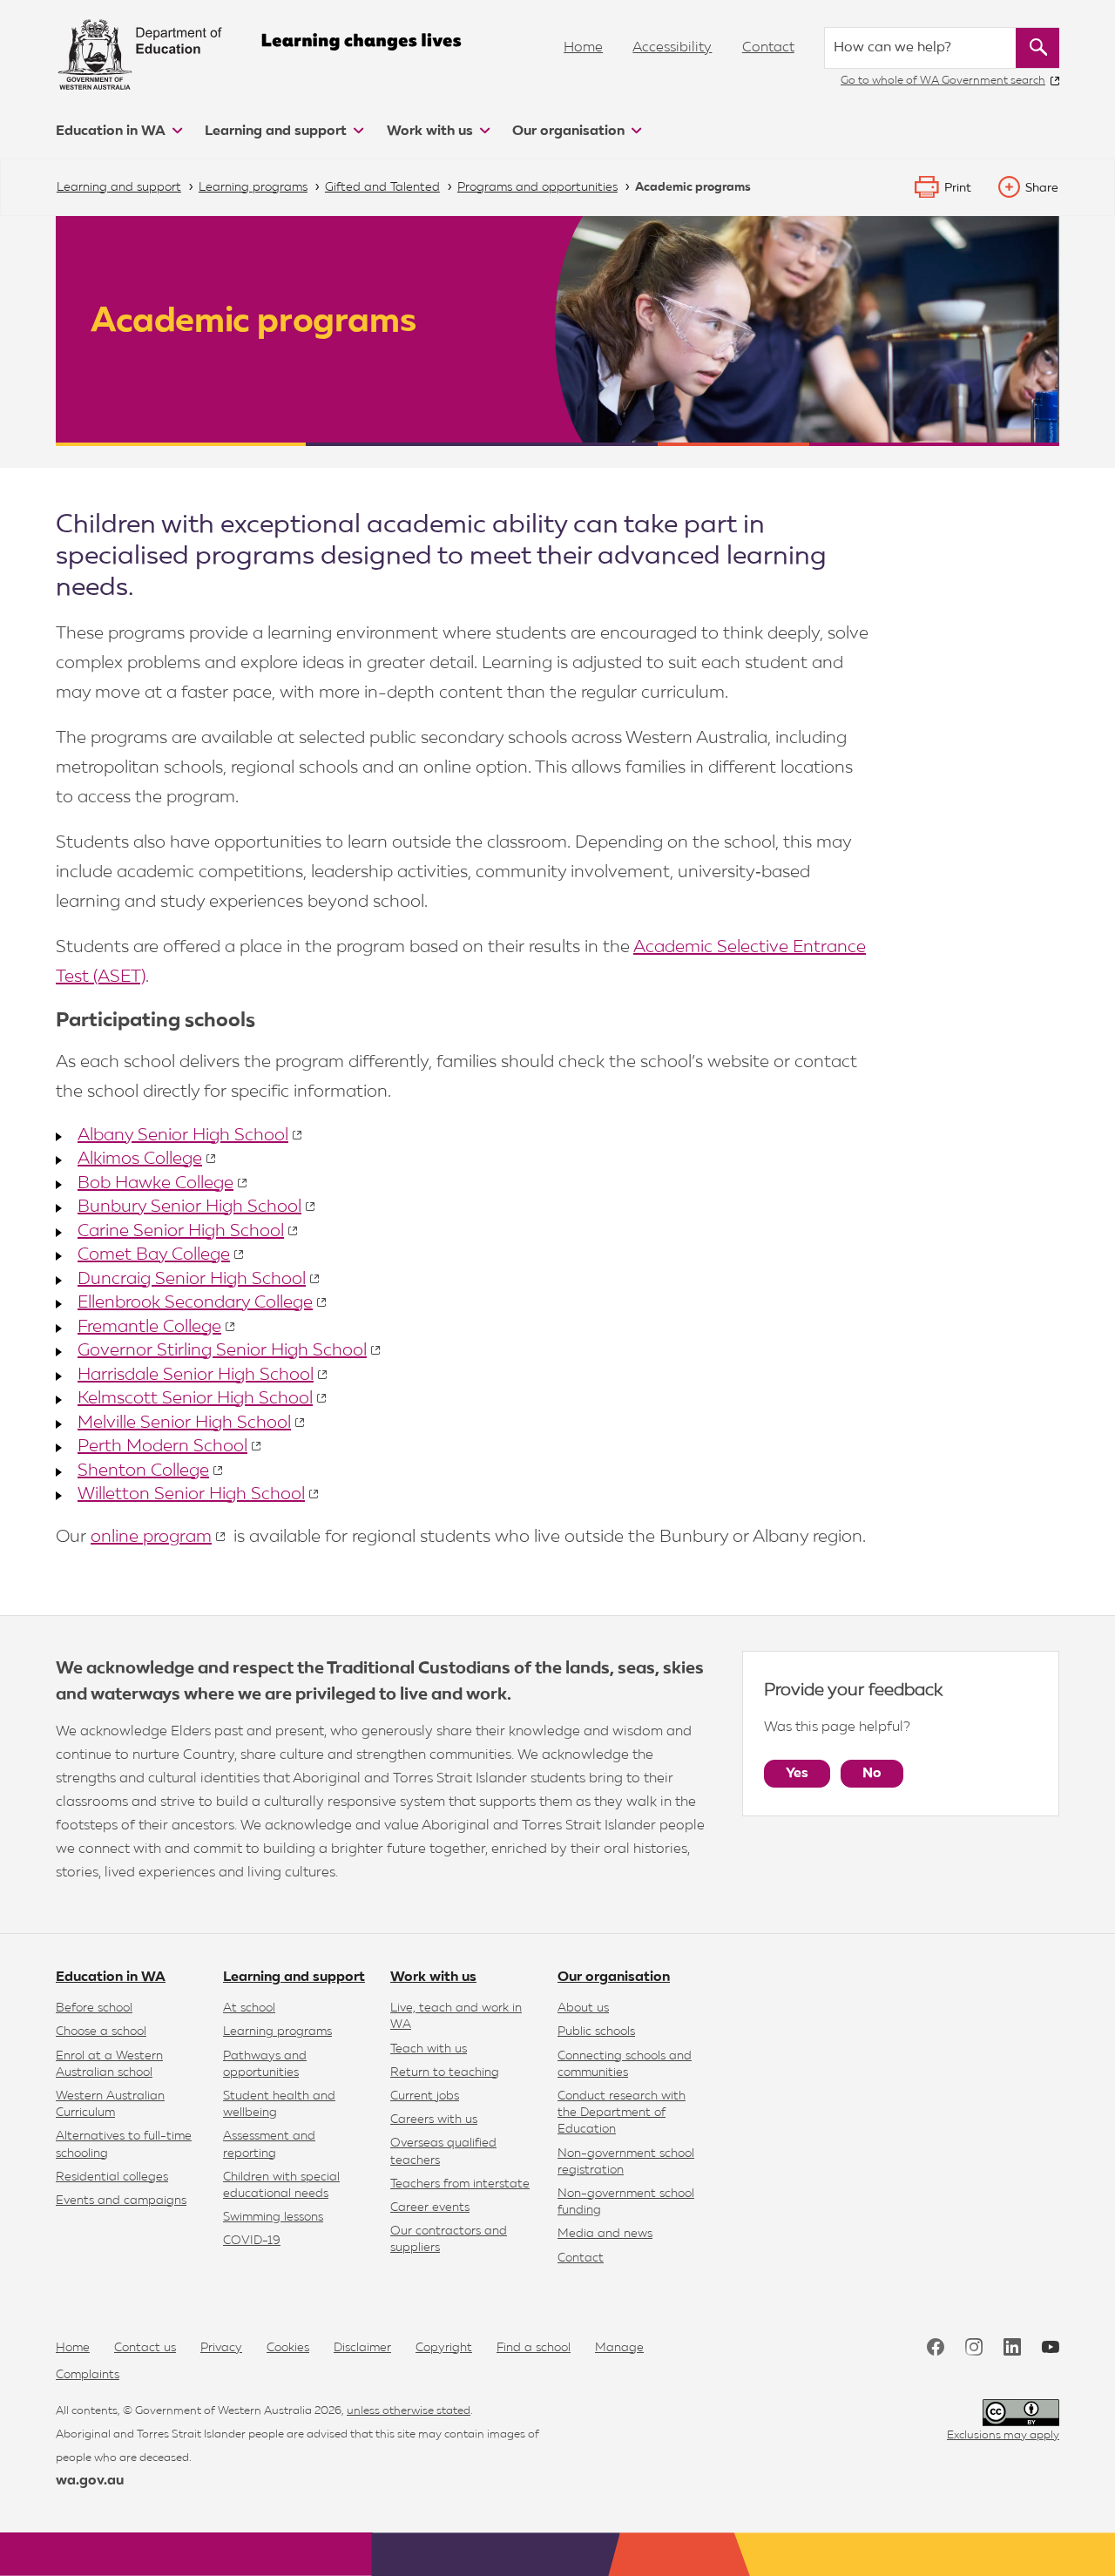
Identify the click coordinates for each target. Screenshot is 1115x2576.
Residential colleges (112, 2177)
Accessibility (672, 48)
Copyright (444, 2348)
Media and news (605, 2234)
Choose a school (101, 2032)
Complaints (88, 2375)
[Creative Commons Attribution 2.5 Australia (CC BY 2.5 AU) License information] (1021, 2413)
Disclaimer (362, 2348)
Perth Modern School (162, 1446)
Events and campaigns (121, 2201)
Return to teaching (445, 2072)
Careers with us (434, 2120)
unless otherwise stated (409, 2411)
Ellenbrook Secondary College (195, 1302)
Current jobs (425, 2096)
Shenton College (143, 1471)
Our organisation (570, 132)
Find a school (534, 2348)
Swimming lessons (273, 2217)
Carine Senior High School (181, 1231)
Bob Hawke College (155, 1183)
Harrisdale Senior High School (196, 1375)
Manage (619, 2348)
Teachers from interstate (460, 2184)
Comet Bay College (154, 1254)
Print (958, 188)
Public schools (596, 2032)
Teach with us (429, 2049)
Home (583, 48)
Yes (797, 1774)
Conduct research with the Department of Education (622, 2113)
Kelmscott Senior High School (195, 1398)
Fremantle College (149, 1327)
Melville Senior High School (184, 1423)
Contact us (145, 2348)
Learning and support (277, 132)
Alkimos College (140, 1159)
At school (249, 2008)
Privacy (221, 2348)
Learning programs (277, 2032)
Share (1042, 188)
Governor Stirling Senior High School (222, 1350)
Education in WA (112, 132)
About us (583, 2008)
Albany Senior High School (183, 1135)
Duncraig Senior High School (192, 1279)
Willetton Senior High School (191, 1494)
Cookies (288, 2348)
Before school (94, 2008)
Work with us (432, 132)
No (872, 1774)
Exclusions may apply (1003, 2435)
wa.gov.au (90, 2481)
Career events (430, 2208)
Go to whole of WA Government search (943, 81)
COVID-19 (252, 2241)
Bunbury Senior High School (189, 1207)
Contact (768, 48)
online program (151, 1537)
